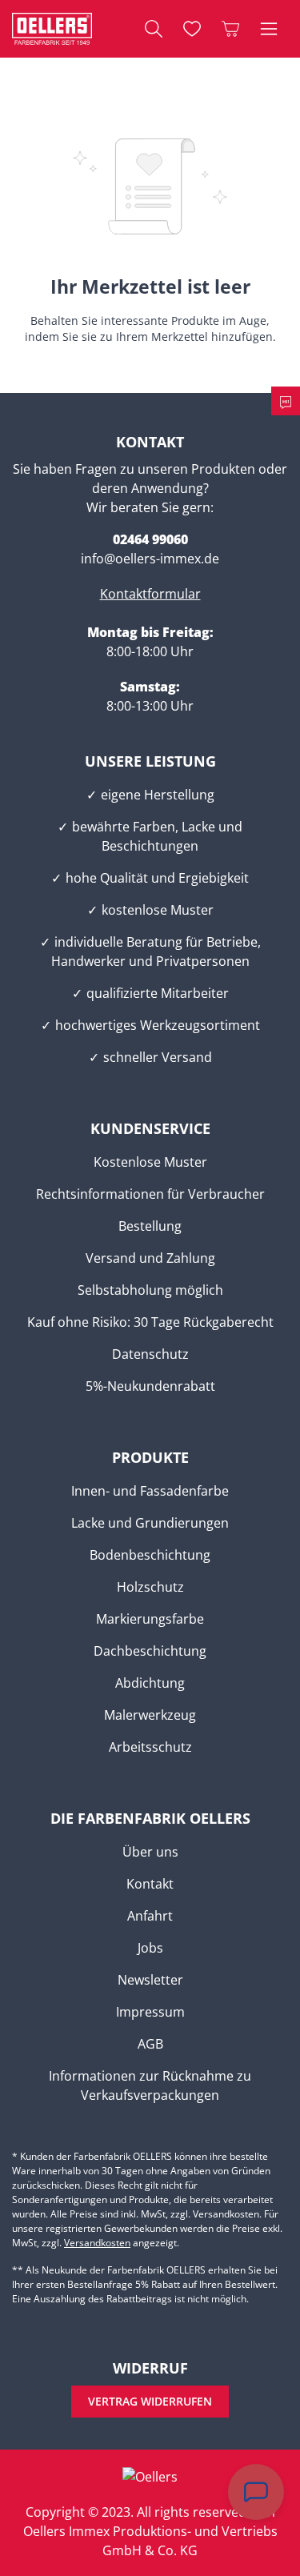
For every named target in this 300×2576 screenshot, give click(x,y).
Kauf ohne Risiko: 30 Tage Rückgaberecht (150, 1322)
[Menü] (269, 29)
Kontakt (150, 1884)
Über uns (150, 1852)
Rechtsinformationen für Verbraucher (150, 1194)
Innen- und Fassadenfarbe (150, 1491)
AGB (150, 2044)
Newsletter (150, 1980)
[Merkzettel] (192, 29)
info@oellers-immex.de (150, 559)
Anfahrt (150, 1916)
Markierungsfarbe (150, 1619)
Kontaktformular (150, 594)
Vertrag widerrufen (150, 2401)
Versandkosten (97, 2243)
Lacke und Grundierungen (150, 1523)
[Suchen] (154, 29)
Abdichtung (150, 1683)
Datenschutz (150, 1354)
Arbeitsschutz (150, 1747)
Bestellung (150, 1226)
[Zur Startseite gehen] (52, 29)
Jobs (150, 1948)
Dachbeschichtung (150, 1651)
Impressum (150, 2012)
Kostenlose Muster (150, 1162)
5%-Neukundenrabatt (150, 1386)
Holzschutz (150, 1587)
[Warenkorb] (230, 29)
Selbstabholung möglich (150, 1290)
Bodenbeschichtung (150, 1555)
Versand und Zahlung (150, 1258)
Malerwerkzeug (150, 1715)
